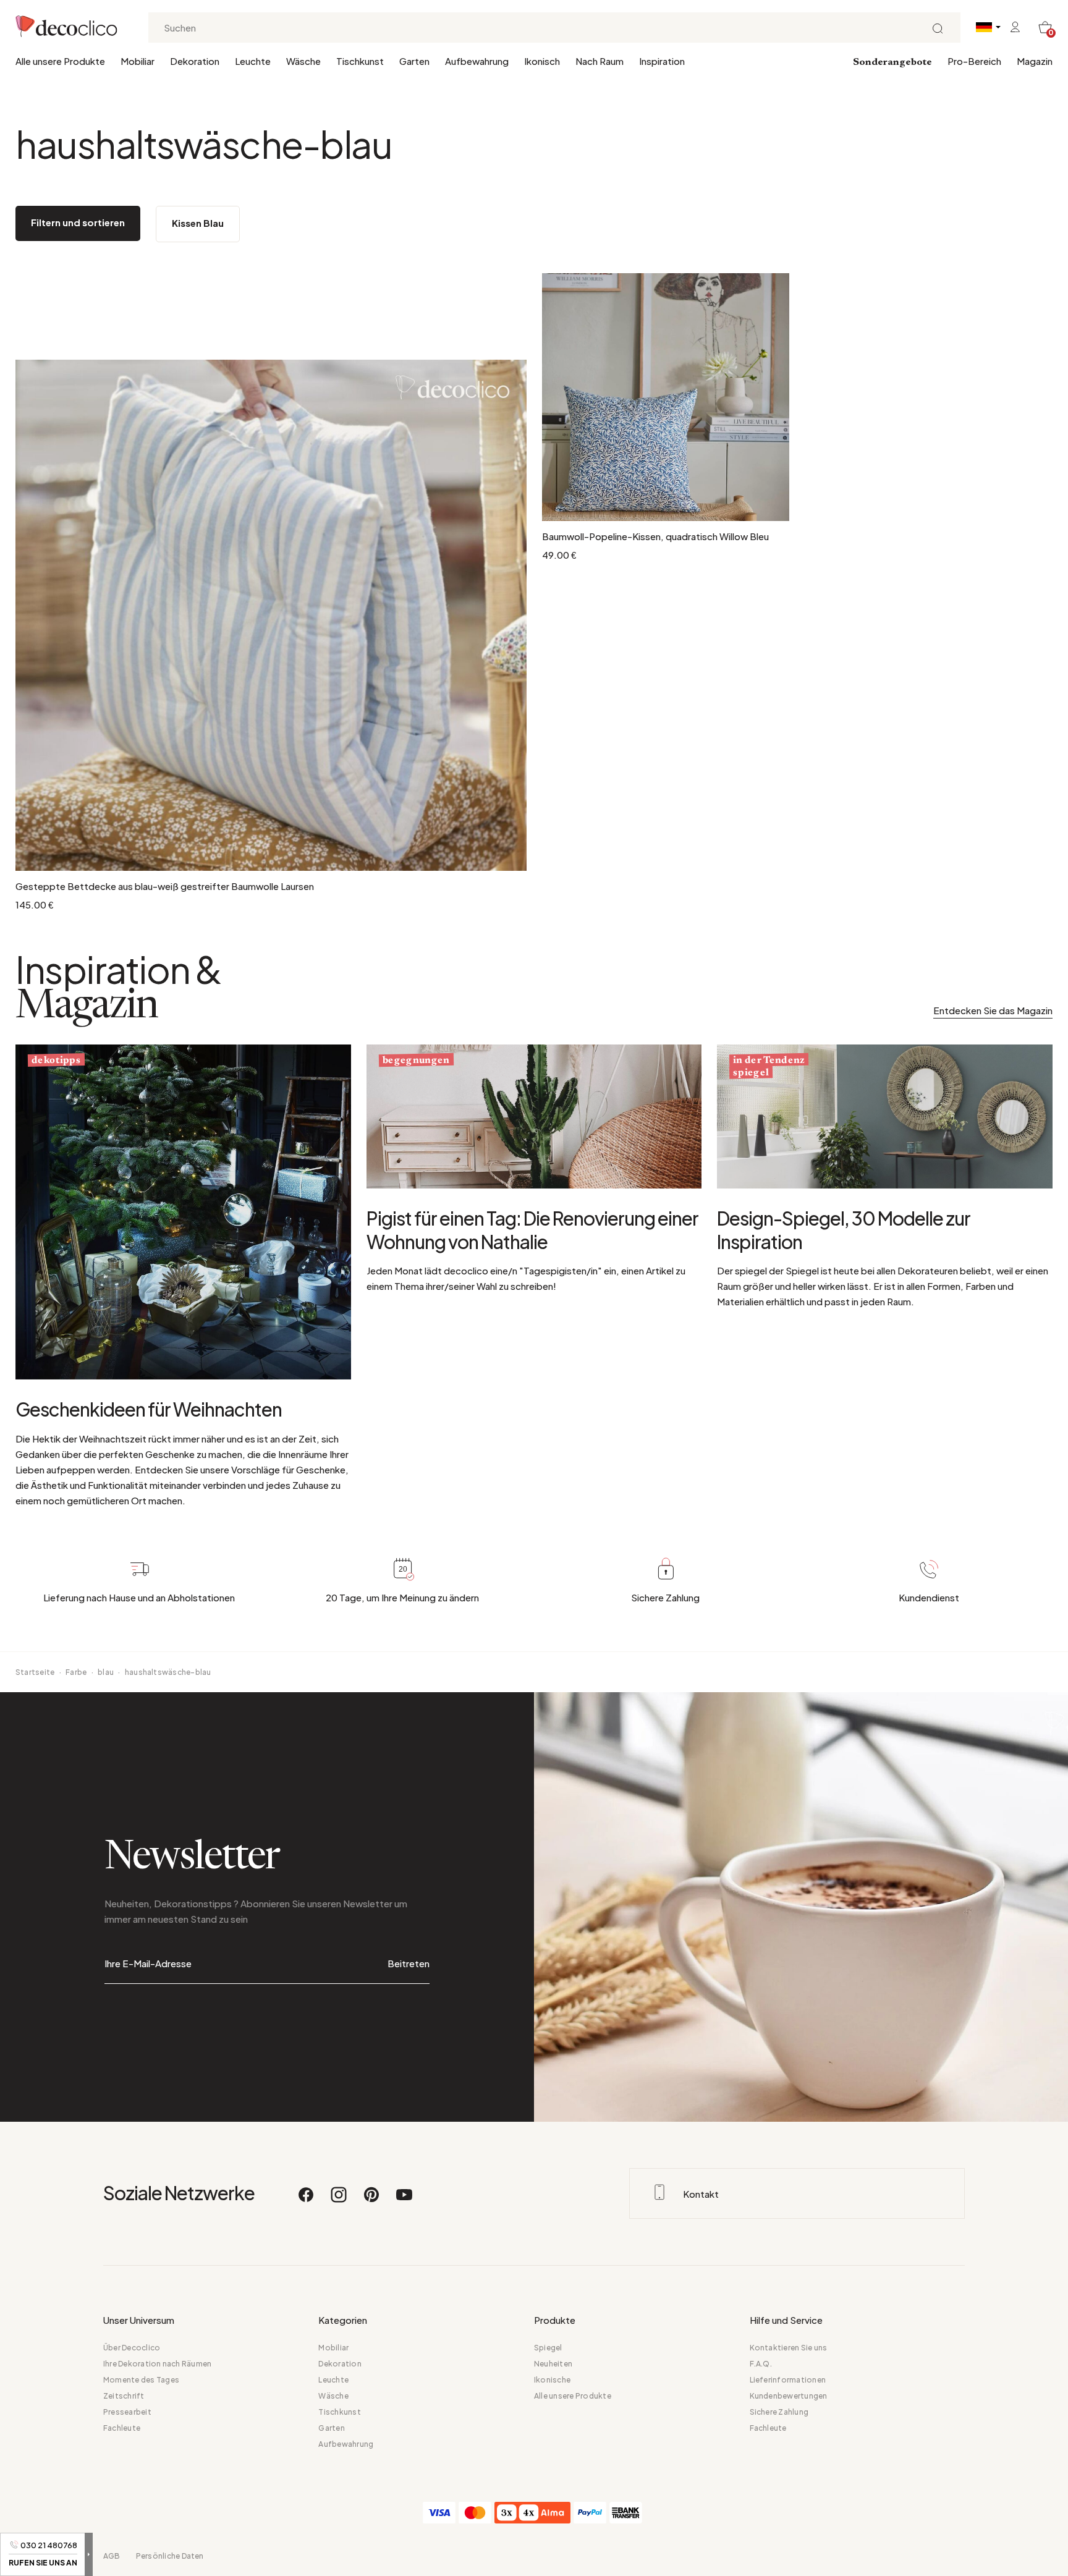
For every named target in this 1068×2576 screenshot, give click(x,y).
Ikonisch (542, 61)
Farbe (76, 1672)
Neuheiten (553, 2364)
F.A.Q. (761, 2364)
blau (106, 1672)
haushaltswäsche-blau (168, 1672)
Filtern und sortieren (78, 222)
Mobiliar (138, 61)
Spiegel (548, 2348)
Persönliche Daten (170, 2556)
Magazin (1035, 61)
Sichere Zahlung (779, 2412)
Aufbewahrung (477, 61)
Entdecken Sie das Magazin (993, 1010)
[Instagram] (339, 2200)
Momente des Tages (141, 2380)
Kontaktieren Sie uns (789, 2348)
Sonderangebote (892, 62)
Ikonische (552, 2380)
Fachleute (122, 2428)
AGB (112, 2556)
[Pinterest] (372, 2200)
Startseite (35, 1672)
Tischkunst (360, 61)
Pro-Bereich (974, 61)
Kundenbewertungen (789, 2396)
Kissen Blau (198, 223)
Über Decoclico (132, 2348)
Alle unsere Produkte (60, 61)
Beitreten (409, 1963)
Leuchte (253, 61)
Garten (414, 61)
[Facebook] (307, 2200)
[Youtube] (404, 2200)
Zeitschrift (124, 2396)
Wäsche (303, 61)
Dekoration (195, 61)
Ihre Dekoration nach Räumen (157, 2364)
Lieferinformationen (788, 2380)
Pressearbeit (127, 2412)
